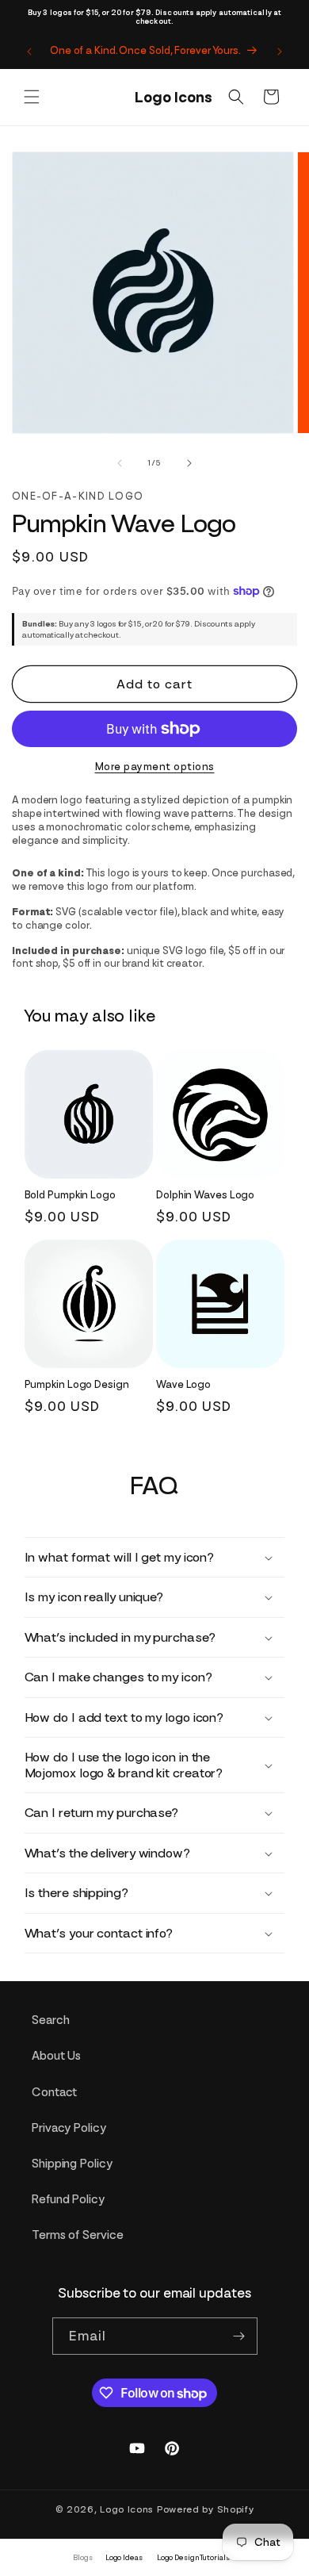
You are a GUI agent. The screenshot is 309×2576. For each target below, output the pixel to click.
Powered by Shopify (206, 2509)
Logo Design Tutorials (193, 2557)
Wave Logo (183, 1384)
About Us (56, 2056)
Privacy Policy (69, 2128)
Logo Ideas (124, 2557)
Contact (54, 2092)
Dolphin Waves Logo (205, 1195)
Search (50, 2020)
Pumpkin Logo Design (77, 1384)
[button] (32, 97)
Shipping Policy (72, 2164)
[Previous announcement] (29, 52)
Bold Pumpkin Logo (70, 1195)
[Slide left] (120, 463)
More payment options (155, 767)
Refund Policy (68, 2199)
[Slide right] (189, 463)
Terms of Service (77, 2235)
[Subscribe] (239, 2336)
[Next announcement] (280, 52)
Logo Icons (127, 2509)
